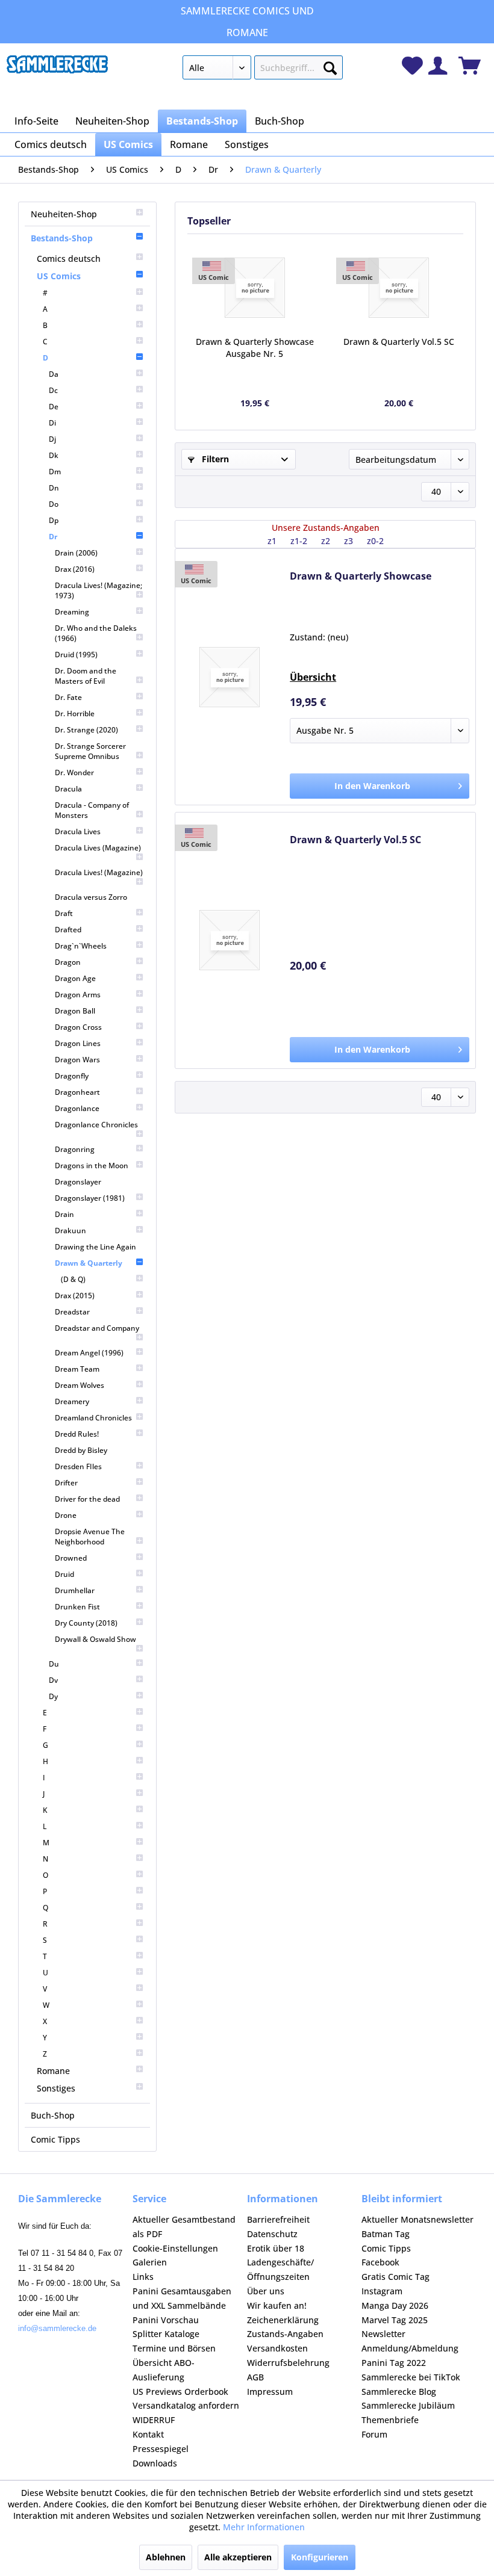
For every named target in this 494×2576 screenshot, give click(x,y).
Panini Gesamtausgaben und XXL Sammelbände (182, 2298)
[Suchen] (330, 66)
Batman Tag (386, 2234)
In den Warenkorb (372, 786)
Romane (53, 2071)
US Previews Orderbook (180, 2392)
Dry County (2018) (86, 1623)
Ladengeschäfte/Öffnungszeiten (280, 2269)
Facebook (380, 2262)
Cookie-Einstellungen (175, 2248)
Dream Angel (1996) (89, 1353)
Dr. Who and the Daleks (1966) (96, 633)
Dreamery (72, 1401)
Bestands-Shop (62, 238)
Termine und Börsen (174, 2348)
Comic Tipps (55, 2139)
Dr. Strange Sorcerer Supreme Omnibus (90, 751)
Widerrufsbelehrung (288, 2363)
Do (54, 504)
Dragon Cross (78, 1027)
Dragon (68, 962)
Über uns (266, 2291)
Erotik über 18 (276, 2248)
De (54, 407)
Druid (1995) (76, 655)
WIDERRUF (154, 2420)
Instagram (382, 2291)
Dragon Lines (78, 1043)
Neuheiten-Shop (64, 214)
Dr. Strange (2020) (86, 730)
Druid (64, 1574)
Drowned (71, 1558)
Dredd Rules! (77, 1434)
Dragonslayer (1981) (90, 1198)
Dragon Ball (75, 1011)
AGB (255, 2377)
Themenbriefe (390, 2420)
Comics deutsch (69, 259)
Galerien (150, 2262)
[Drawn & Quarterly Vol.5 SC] (399, 288)
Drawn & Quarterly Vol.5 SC (399, 342)
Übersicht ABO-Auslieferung (164, 2370)
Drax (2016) (75, 569)
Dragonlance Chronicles (96, 1125)
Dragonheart (77, 1092)
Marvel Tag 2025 (395, 2320)
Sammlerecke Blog (399, 2392)
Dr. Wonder (74, 772)
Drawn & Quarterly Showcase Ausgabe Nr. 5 (255, 348)
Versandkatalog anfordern (186, 2405)
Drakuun (70, 1231)
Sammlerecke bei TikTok (411, 2377)
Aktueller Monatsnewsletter (417, 2219)
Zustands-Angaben (285, 2334)
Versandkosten (277, 2348)
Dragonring (75, 1149)
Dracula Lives (78, 831)
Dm (55, 472)
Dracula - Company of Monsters (92, 810)
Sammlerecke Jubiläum (408, 2405)
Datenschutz (272, 2234)
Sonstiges (56, 2088)
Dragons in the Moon (92, 1166)
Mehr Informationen (264, 2527)
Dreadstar (72, 1312)
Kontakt (148, 2434)
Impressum (270, 2392)
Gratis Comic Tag (396, 2277)
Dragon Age (75, 978)
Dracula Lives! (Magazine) (99, 872)
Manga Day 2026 (395, 2305)
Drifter (66, 1483)
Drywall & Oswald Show (95, 1639)
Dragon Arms (78, 995)
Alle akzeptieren (238, 2557)
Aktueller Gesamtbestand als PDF (184, 2227)
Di (52, 423)
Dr (53, 537)
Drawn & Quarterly (89, 1263)
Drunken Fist (77, 1607)
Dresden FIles (78, 1466)
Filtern (214, 459)
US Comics (59, 276)
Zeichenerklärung (283, 2320)
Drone (66, 1515)
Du (54, 1664)
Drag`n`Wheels (81, 946)
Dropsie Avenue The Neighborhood (90, 1537)
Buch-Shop (53, 2115)
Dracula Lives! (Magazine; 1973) (98, 590)
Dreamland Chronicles (93, 1418)
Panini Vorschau (166, 2320)
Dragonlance (77, 1108)
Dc (53, 390)
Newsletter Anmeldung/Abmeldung (410, 2341)
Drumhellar (75, 1590)
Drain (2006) (76, 553)
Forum (374, 2434)
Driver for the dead (87, 1499)
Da (54, 374)
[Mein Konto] (438, 66)
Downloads (155, 2463)
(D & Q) (73, 1279)
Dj (52, 439)
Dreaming (72, 612)
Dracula (68, 789)
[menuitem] (263, 70)
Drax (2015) (75, 1296)
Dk (54, 455)
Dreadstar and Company (97, 1328)
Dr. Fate (68, 697)
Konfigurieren (320, 2557)
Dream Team (77, 1369)
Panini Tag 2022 (394, 2363)
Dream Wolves (80, 1385)
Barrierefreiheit (278, 2219)
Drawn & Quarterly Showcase (361, 576)
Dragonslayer (78, 1182)
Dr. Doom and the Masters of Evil (86, 676)
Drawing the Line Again (95, 1247)
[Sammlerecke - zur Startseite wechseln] (57, 70)
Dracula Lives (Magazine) (98, 848)
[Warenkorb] (470, 66)
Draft (64, 913)
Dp (54, 520)
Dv (53, 1680)
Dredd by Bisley (81, 1450)
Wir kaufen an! (277, 2305)
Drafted (68, 930)
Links (143, 2277)
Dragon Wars (77, 1060)
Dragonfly (72, 1076)
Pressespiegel (161, 2449)
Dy (53, 1696)
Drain (64, 1214)
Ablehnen (166, 2557)
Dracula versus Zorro (91, 897)
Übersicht (313, 677)
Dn (54, 488)
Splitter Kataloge (166, 2334)
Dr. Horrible (75, 714)
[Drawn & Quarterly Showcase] (255, 288)
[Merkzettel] (412, 66)
